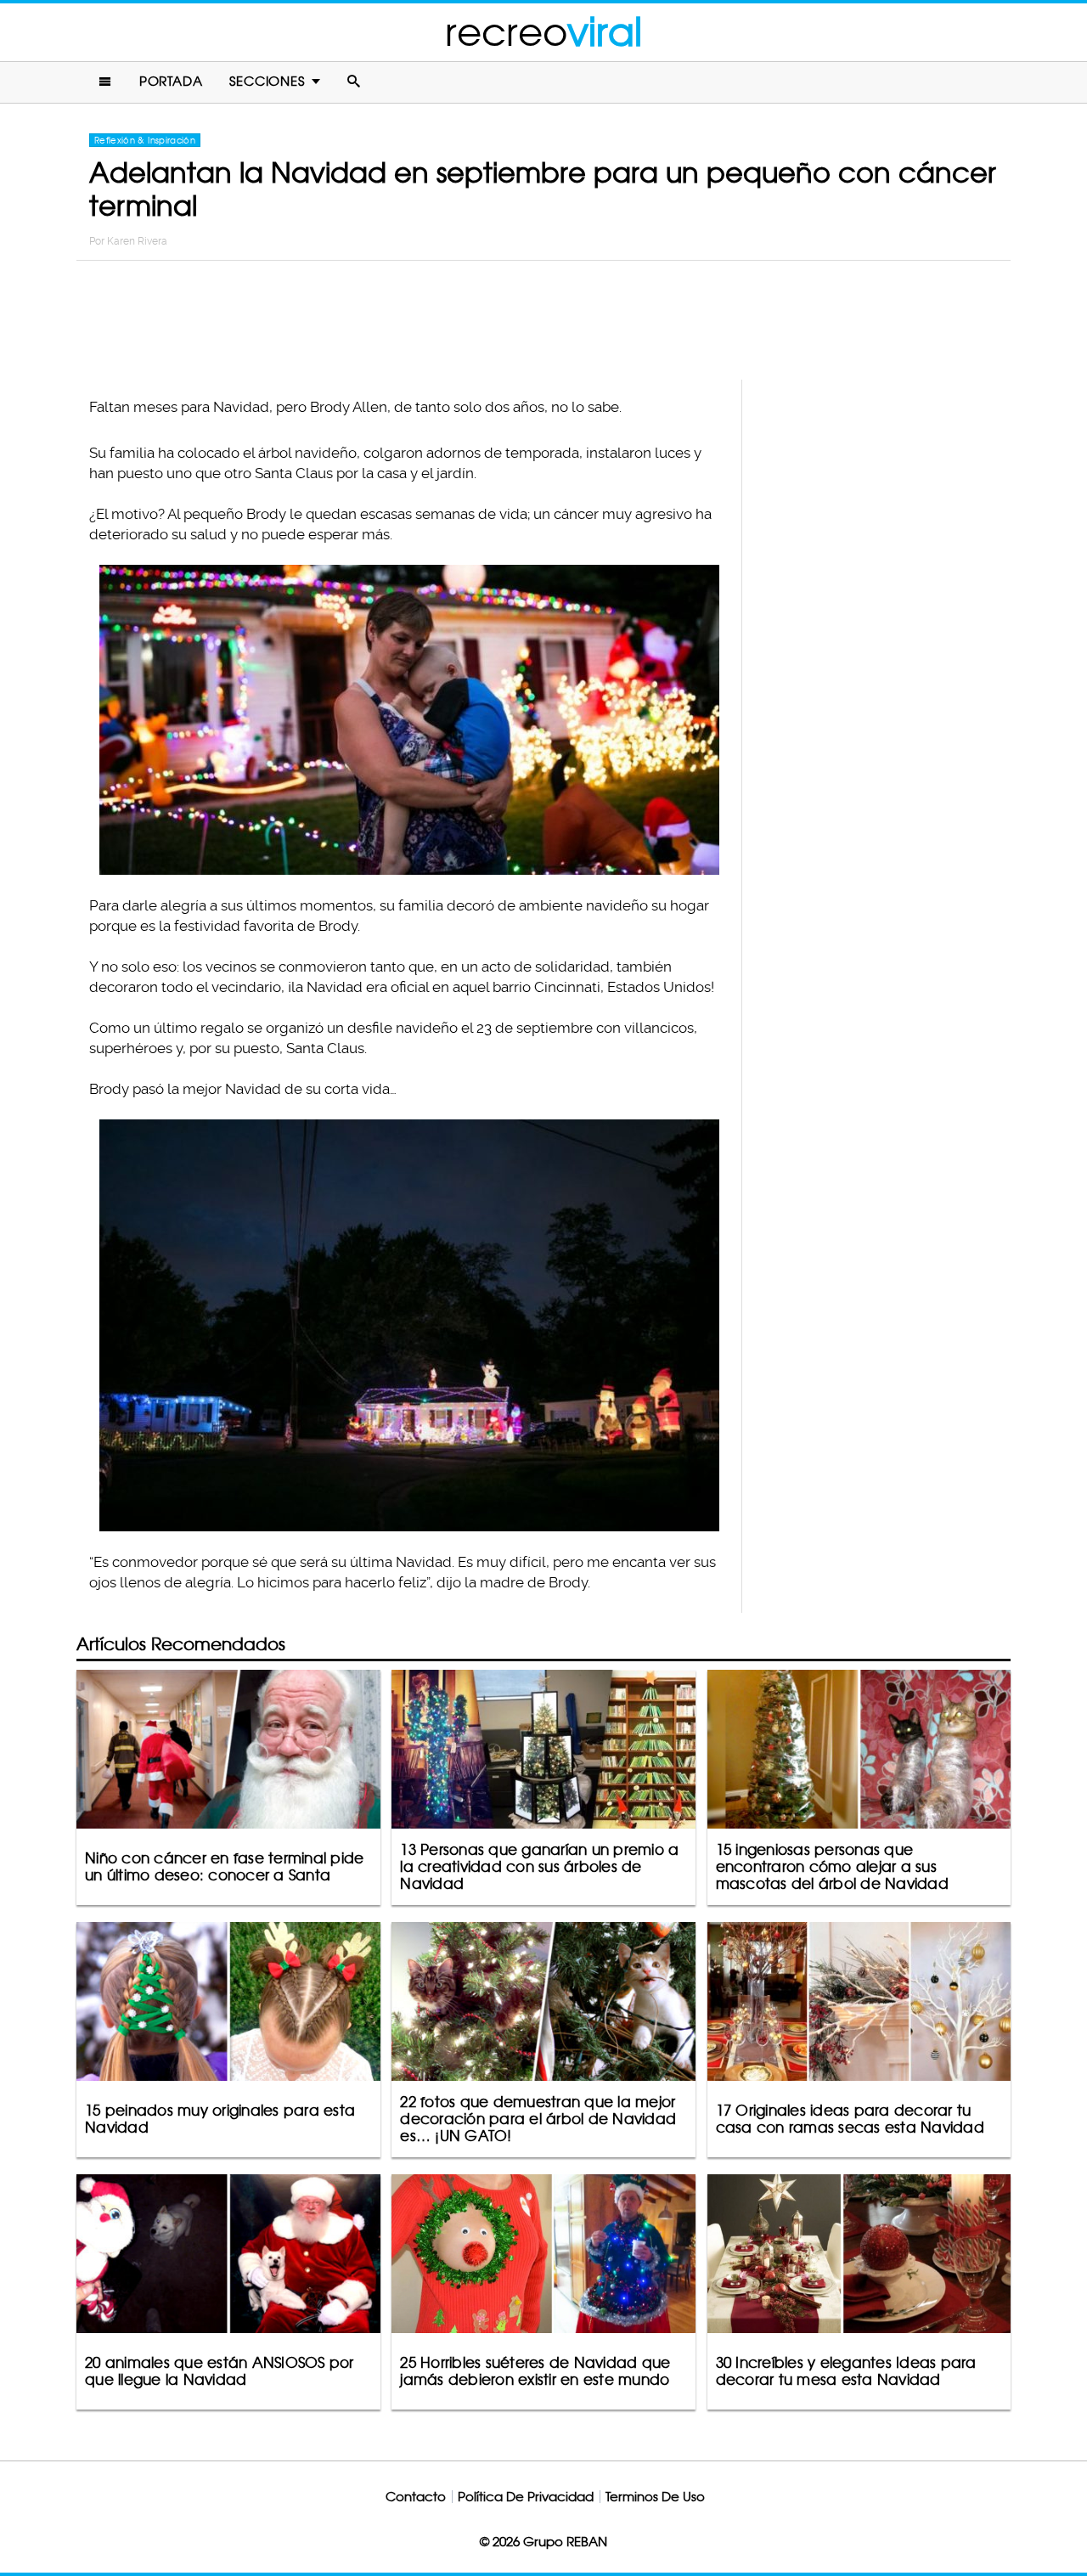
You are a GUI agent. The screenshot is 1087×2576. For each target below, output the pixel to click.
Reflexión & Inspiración (145, 140)
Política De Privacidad (526, 2497)
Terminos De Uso (655, 2497)
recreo (543, 32)
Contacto (416, 2497)
